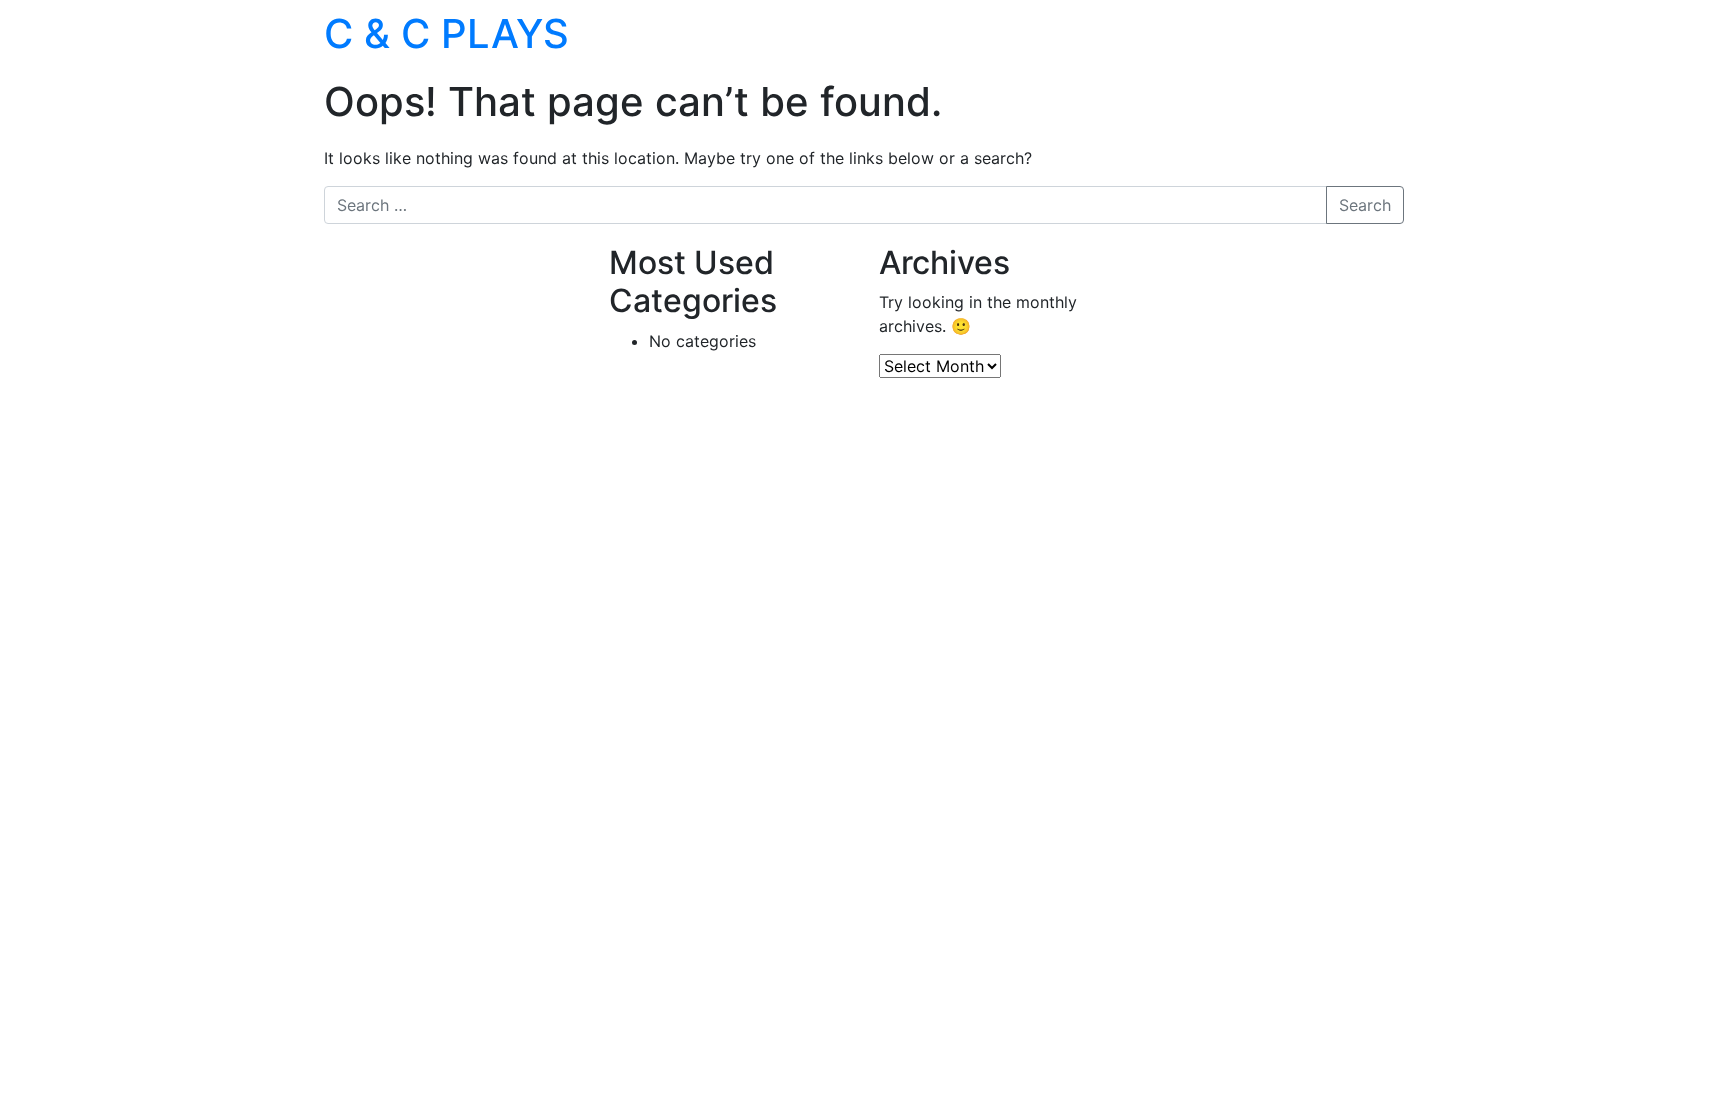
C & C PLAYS (446, 33)
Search (1365, 205)
